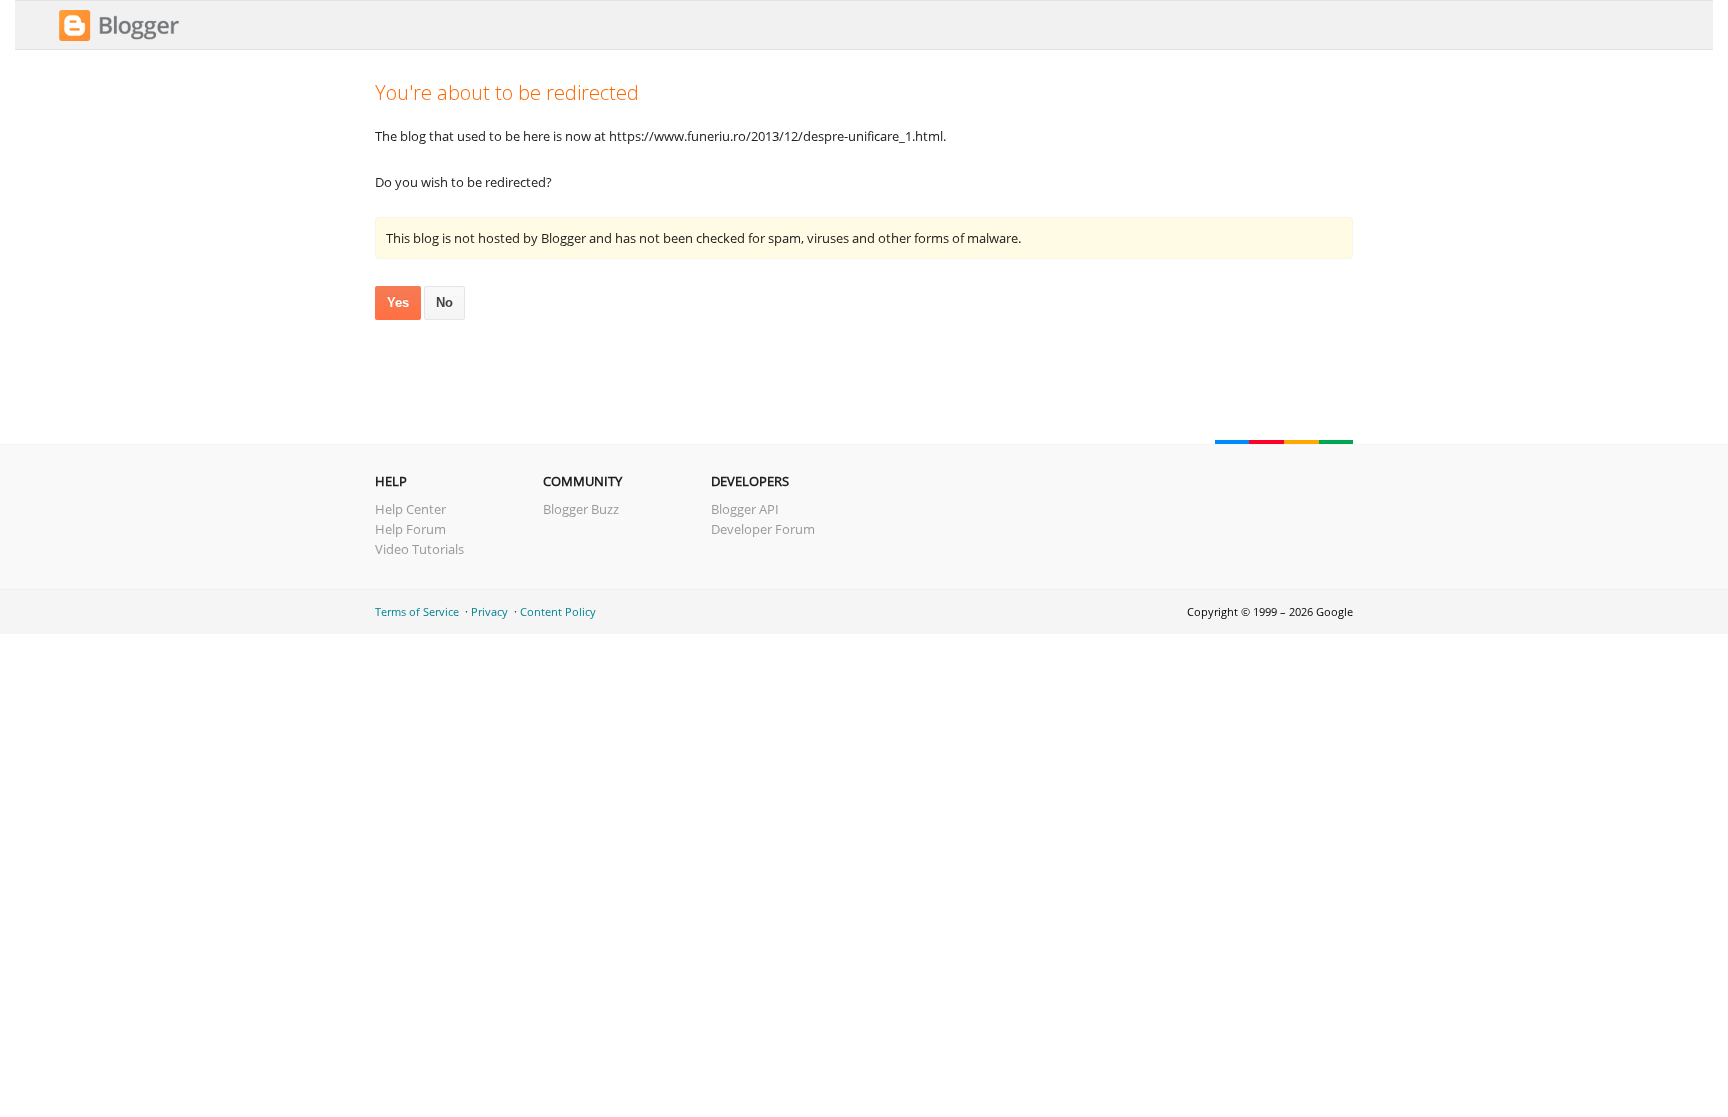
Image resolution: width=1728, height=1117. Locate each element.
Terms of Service (417, 611)
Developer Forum (763, 529)
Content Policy (558, 611)
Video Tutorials (419, 549)
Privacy (489, 611)
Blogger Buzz (581, 509)
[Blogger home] (119, 38)
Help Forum (410, 529)
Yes (398, 302)
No (444, 302)
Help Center (410, 509)
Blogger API (745, 509)
